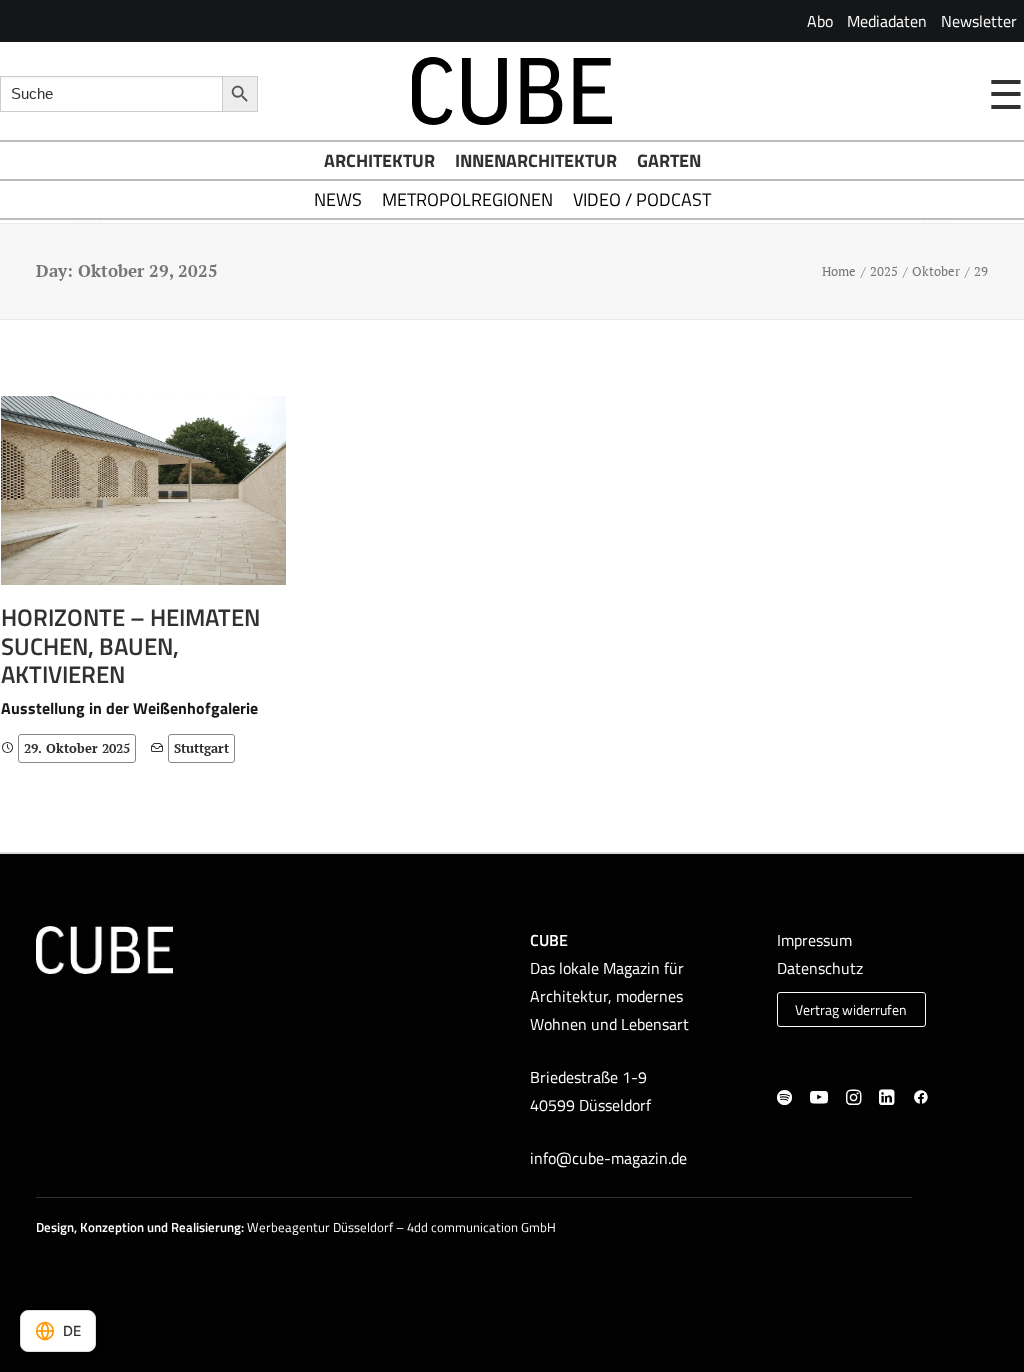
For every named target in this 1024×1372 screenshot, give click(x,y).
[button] (143, 490)
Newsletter (979, 21)
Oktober (936, 271)
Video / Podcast (642, 199)
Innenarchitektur (536, 160)
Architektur (379, 160)
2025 (884, 271)
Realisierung (206, 1227)
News (338, 199)
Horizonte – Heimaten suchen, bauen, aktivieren (130, 646)
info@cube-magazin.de (608, 1158)
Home (839, 271)
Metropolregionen (467, 199)
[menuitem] (820, 21)
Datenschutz (820, 968)
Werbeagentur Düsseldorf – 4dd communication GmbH (401, 1227)
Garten (669, 160)
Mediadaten (887, 21)
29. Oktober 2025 (77, 748)
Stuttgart (201, 748)
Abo (820, 21)
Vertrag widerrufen (851, 1010)
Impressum (814, 940)
